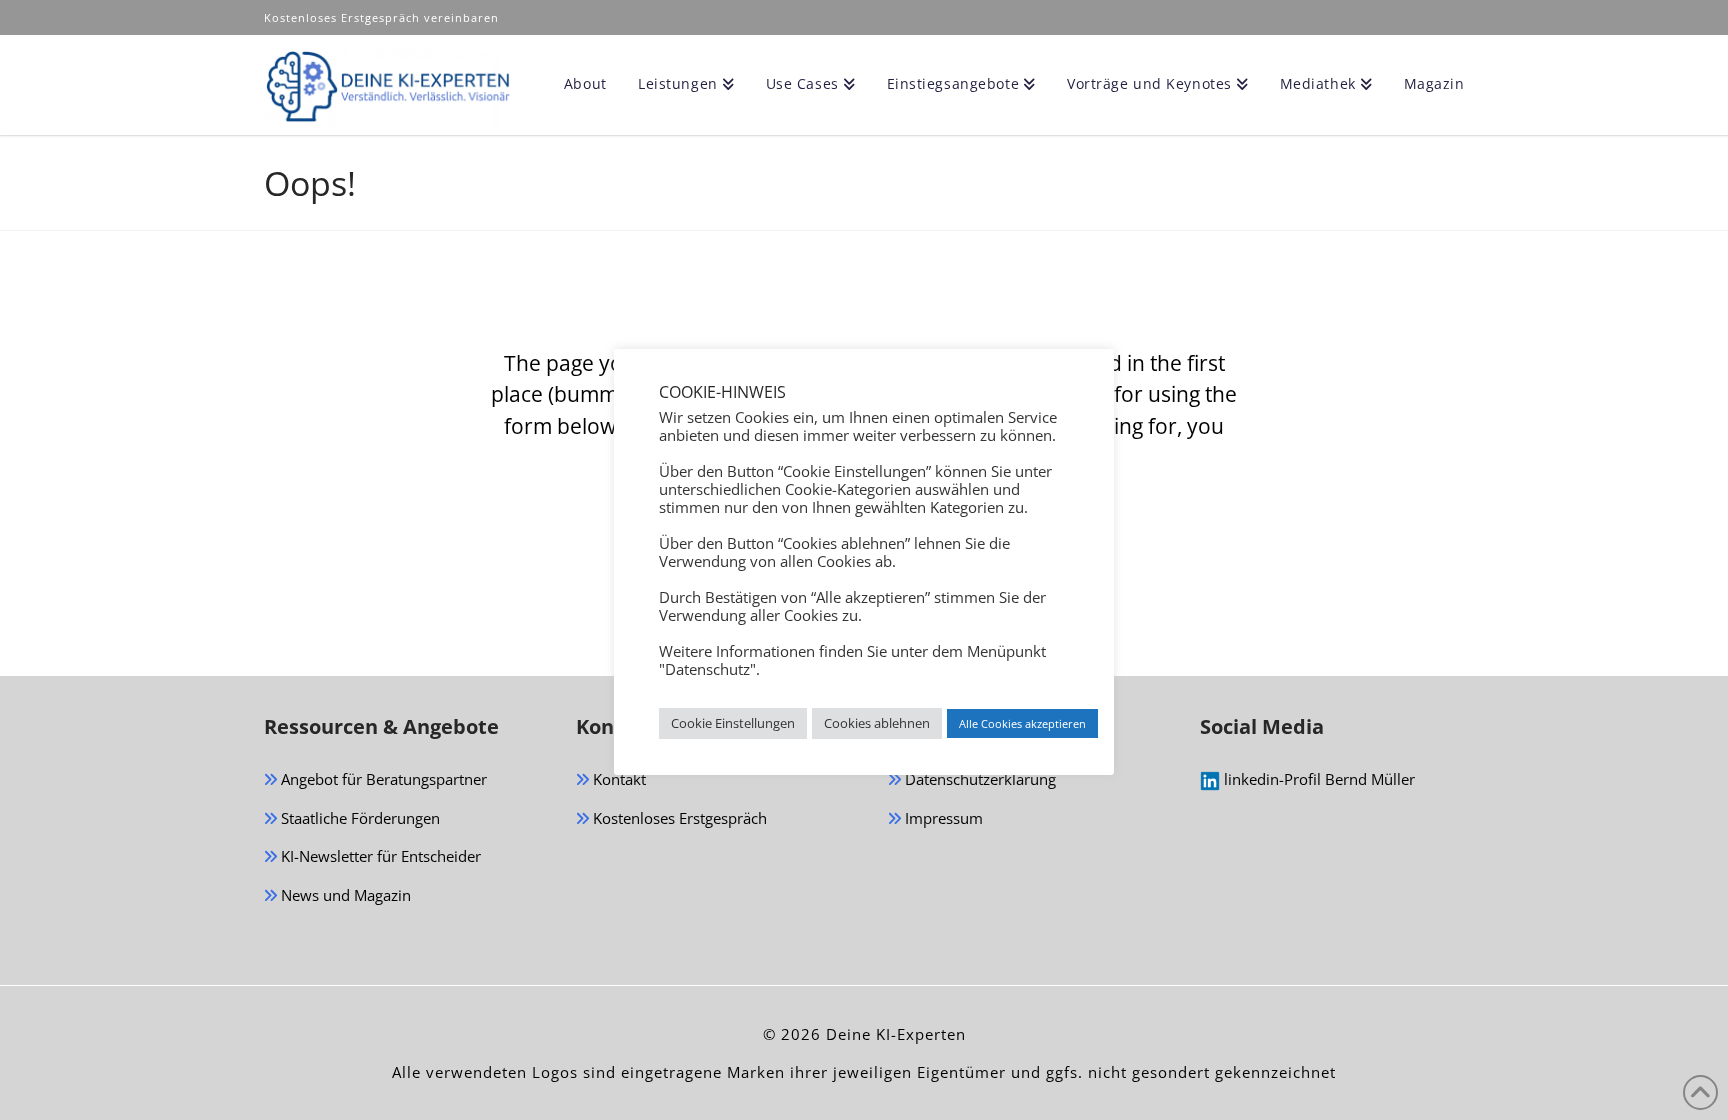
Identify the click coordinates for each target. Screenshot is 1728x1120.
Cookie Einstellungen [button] (733, 723)
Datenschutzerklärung (978, 779)
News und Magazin (344, 895)
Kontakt (617, 779)
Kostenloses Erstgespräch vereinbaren (383, 17)
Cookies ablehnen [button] (877, 723)
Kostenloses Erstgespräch (678, 818)
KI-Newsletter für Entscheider (379, 856)
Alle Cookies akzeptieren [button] (1022, 723)
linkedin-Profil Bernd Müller (1317, 779)
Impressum (942, 818)
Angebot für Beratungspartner (382, 779)
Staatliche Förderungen (358, 818)
